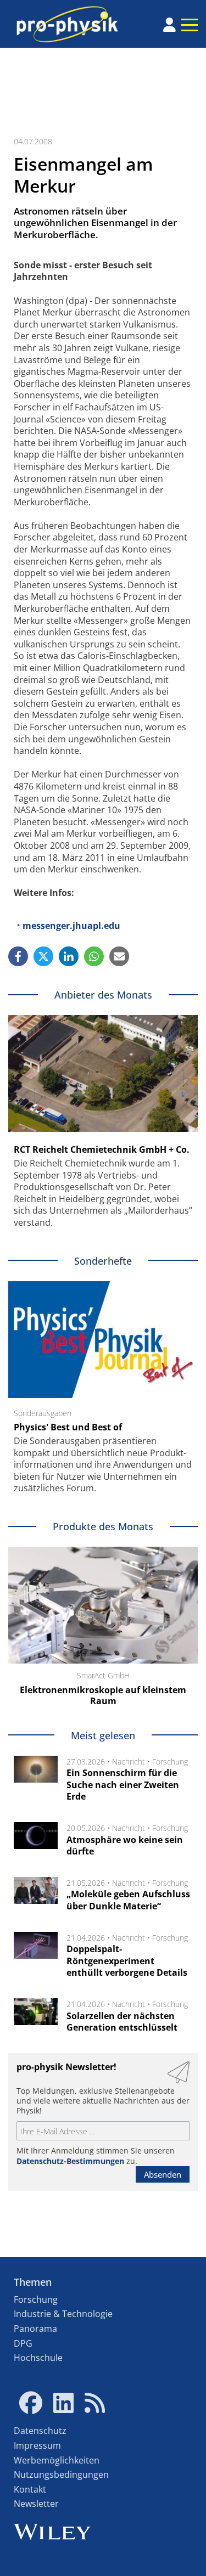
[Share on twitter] (43, 956)
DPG (23, 2343)
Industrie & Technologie (63, 2314)
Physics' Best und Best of (68, 1427)
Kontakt (30, 2489)
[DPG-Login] (169, 25)
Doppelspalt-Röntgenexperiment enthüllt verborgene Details (127, 1961)
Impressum (37, 2445)
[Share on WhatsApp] (94, 956)
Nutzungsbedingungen (61, 2474)
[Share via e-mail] (119, 956)
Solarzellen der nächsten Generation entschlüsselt (122, 2022)
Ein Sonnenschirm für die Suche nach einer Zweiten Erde (123, 1785)
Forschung (170, 1762)
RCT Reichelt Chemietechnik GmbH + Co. (102, 1149)
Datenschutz (40, 2431)
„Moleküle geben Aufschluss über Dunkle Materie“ (128, 1900)
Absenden (163, 2174)
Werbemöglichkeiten (57, 2460)
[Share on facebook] (18, 956)
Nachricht (129, 1762)
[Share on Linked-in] (69, 956)
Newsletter (36, 2504)
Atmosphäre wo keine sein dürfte (125, 1846)
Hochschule (38, 2358)
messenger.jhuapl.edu (71, 926)
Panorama (35, 2329)
